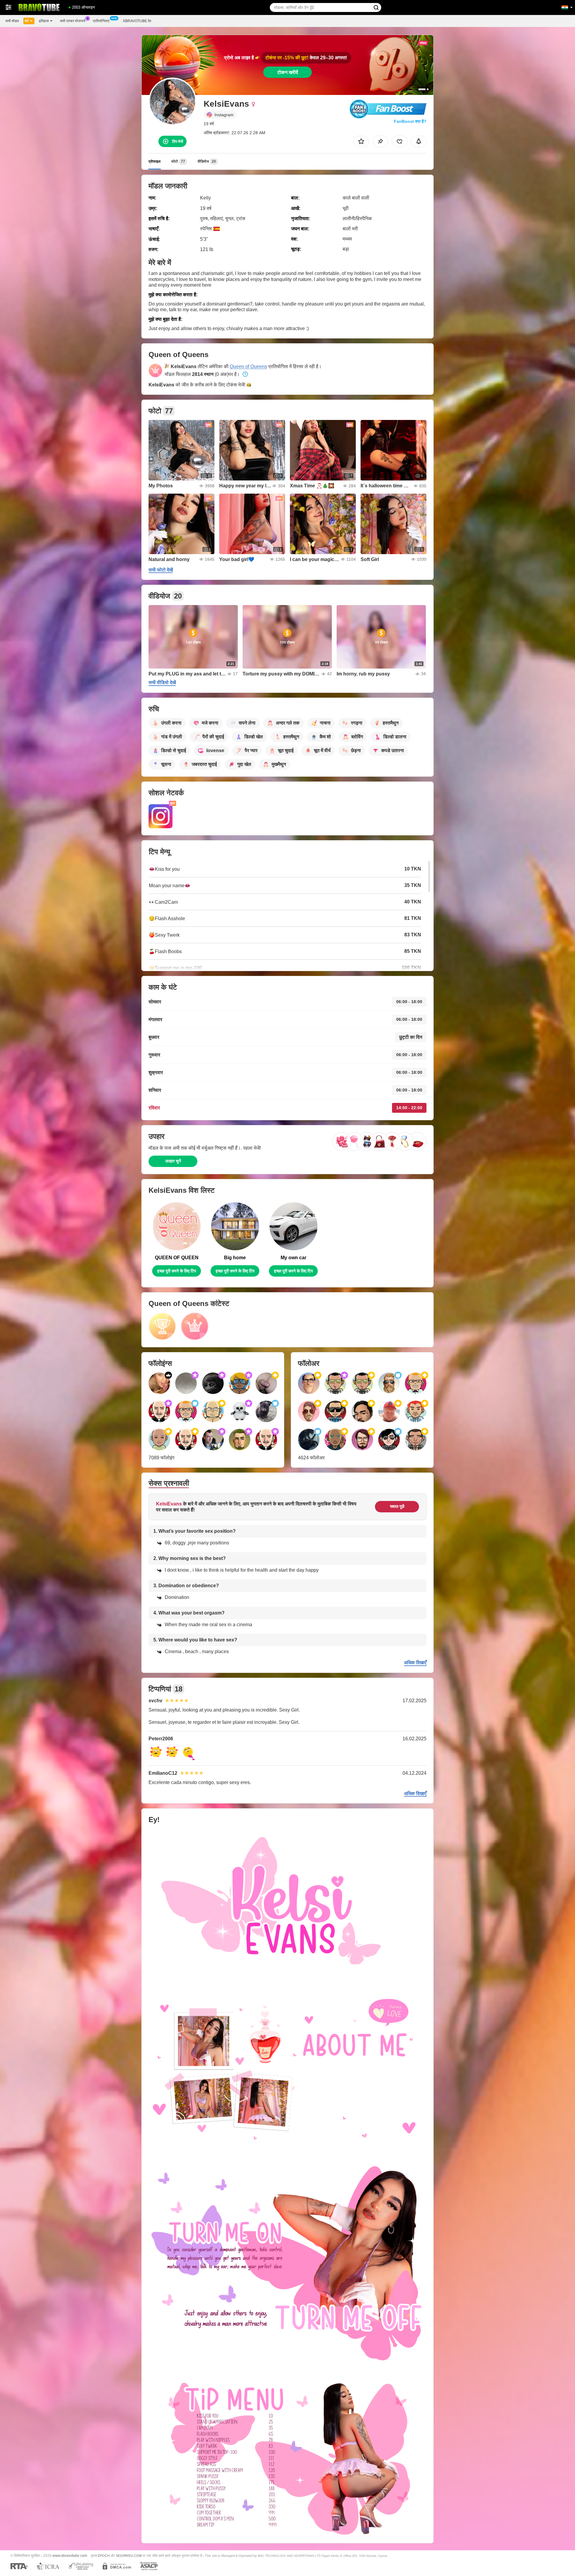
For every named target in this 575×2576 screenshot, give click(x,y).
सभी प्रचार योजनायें (73, 21)
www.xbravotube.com (70, 2555)
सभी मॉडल (12, 21)
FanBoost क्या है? (410, 121)
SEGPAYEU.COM (129, 2556)
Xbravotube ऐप (137, 21)
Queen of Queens (248, 366)
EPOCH (104, 2556)
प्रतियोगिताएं (101, 21)
